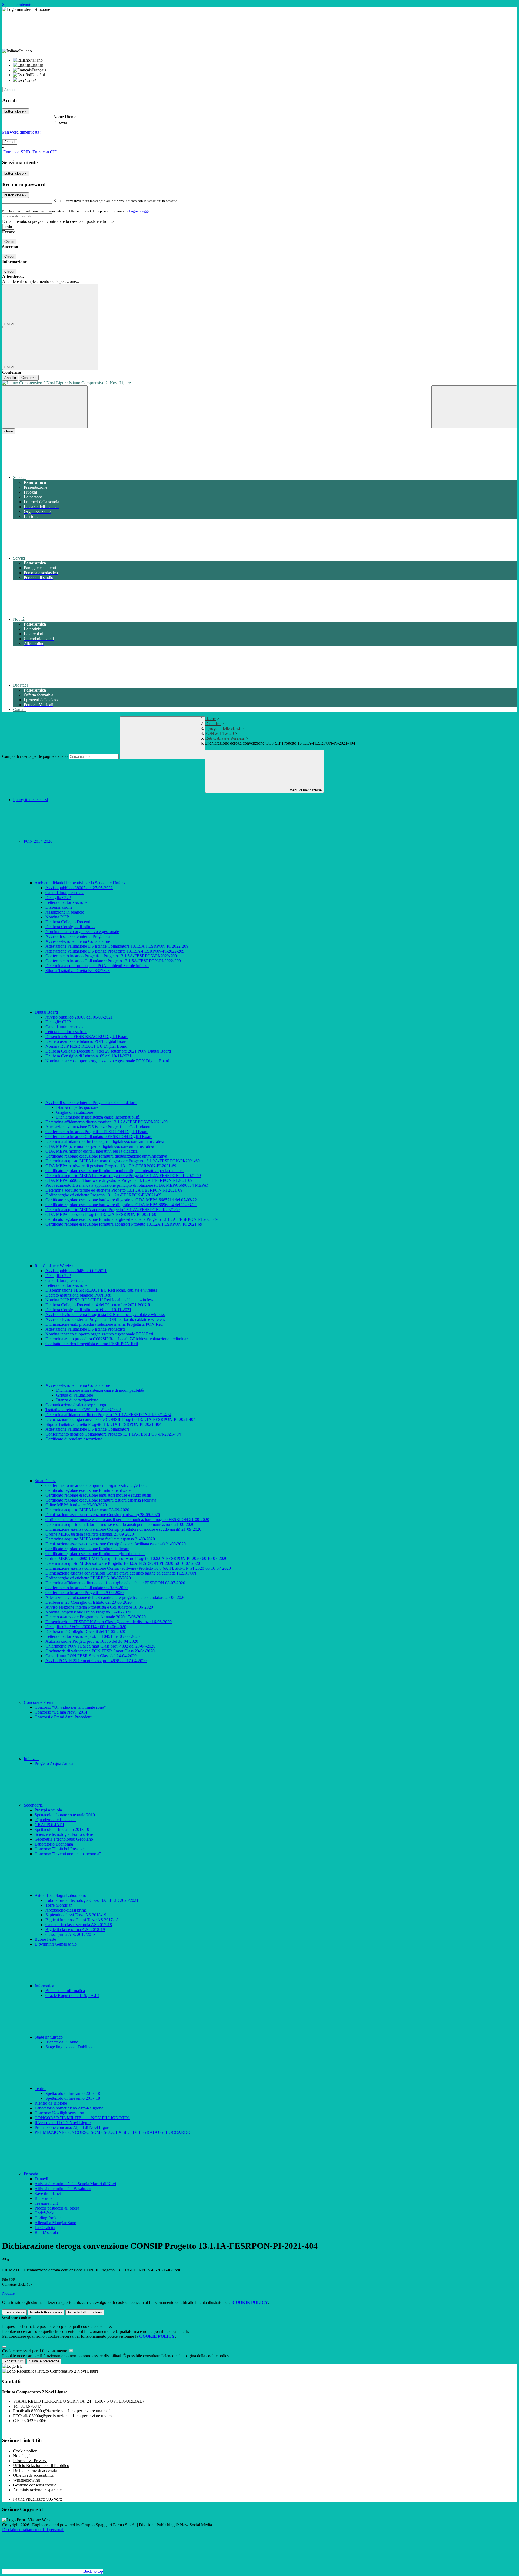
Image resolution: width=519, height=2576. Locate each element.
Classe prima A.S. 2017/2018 (70, 1934)
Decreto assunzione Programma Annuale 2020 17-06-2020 (96, 1617)
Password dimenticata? (22, 132)
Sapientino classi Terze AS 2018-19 (76, 1915)
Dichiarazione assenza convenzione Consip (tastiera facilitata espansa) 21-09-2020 (116, 1544)
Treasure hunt (46, 2203)
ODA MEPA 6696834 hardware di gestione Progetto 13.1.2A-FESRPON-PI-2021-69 (119, 1180)
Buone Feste (45, 1939)
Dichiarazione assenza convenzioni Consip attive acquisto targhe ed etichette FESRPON (121, 1573)
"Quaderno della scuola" (56, 1820)
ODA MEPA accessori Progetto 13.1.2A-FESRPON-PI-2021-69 (101, 1214)
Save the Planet (48, 2193)
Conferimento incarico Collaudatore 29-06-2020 (86, 1588)
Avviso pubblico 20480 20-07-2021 (76, 1271)
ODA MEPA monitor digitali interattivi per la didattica (92, 1151)
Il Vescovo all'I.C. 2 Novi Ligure (63, 2123)
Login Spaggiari (141, 211)
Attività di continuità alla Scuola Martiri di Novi (75, 2184)
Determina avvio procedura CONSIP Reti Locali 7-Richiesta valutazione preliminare (117, 1339)
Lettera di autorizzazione (66, 902)
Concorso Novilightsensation (59, 2113)
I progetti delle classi (223, 728)
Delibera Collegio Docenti (68, 922)
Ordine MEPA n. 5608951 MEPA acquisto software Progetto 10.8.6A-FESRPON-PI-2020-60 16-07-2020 (136, 1558)
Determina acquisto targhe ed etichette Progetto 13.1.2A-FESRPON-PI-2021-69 (114, 1190)
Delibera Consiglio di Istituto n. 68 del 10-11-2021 (88, 1310)
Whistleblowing (26, 2480)
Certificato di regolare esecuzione (74, 1439)
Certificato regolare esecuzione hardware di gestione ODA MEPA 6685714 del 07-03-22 (121, 1200)
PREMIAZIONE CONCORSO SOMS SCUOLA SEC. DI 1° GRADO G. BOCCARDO (113, 2132)
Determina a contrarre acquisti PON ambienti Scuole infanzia (97, 966)
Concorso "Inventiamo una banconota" (68, 1854)
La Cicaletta (45, 2228)
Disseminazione (59, 907)
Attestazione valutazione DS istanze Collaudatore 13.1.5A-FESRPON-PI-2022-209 (117, 946)
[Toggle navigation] (45, 407)
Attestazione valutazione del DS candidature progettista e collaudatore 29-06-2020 (115, 1597)
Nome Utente (65, 117)
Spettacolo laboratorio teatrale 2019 (65, 1815)
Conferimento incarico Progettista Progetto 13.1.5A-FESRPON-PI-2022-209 (111, 956)
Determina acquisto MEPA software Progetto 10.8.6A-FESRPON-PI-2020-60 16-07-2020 (123, 1563)
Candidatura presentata (65, 893)
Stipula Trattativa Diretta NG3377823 (78, 970)
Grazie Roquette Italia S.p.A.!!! (72, 1995)
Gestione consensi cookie (35, 2485)
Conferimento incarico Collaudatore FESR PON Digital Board (99, 1137)
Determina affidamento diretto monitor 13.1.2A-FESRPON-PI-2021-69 (107, 1122)
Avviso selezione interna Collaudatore (78, 941)
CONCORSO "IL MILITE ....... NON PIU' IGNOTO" (82, 2118)
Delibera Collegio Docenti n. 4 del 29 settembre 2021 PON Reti (100, 1305)
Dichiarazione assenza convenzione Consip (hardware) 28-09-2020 (103, 1515)
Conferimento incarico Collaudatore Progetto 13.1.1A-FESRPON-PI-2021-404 (113, 1434)
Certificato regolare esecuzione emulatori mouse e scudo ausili (98, 1495)
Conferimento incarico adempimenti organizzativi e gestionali (98, 1485)
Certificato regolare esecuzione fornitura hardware (88, 1490)
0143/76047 (31, 2406)
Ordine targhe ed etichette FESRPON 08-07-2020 (88, 1578)
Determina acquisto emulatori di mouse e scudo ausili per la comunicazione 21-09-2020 (120, 1524)
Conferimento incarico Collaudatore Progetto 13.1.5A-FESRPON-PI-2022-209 (113, 961)
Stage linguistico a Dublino (69, 2047)
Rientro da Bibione (51, 2103)
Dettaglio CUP (58, 897)
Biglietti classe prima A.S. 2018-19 (75, 1929)
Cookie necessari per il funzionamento (35, 2351)
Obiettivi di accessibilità (33, 2475)
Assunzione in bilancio (65, 912)
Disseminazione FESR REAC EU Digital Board (87, 1036)
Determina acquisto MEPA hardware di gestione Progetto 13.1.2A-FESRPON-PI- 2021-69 (123, 1175)
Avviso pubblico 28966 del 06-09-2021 (79, 1017)
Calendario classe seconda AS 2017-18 (79, 1925)
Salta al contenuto (17, 4)
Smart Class (45, 1481)
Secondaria (34, 1805)
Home (210, 719)
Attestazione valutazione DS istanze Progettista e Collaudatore (98, 1127)
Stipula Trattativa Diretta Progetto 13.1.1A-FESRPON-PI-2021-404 (103, 1424)
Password (61, 122)
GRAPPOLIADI (49, 1825)
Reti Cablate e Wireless (225, 738)
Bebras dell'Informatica (65, 1991)
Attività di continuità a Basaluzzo (63, 2189)
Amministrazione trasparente (37, 2490)
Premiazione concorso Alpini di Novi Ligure (72, 2127)
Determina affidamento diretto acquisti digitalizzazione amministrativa (105, 1141)
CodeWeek (44, 2213)
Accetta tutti (85, 2312)
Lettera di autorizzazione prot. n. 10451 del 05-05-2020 (93, 1636)
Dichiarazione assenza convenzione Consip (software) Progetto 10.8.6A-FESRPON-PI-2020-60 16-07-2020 (138, 1568)
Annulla (10, 378)
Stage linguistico (49, 2037)
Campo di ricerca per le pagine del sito (35, 756)
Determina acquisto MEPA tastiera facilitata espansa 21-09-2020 (100, 1539)
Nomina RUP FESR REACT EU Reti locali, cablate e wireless (99, 1300)
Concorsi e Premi (39, 1702)
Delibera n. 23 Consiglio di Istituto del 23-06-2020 (89, 1602)
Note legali (22, 2456)
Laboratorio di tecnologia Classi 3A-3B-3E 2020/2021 (92, 1900)
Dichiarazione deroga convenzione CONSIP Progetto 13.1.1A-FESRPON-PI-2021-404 (120, 1419)
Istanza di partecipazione (77, 1107)
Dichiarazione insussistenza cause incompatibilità (98, 1117)
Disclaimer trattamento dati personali (33, 2530)
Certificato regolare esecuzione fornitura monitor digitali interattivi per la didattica (114, 1171)
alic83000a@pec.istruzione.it (69, 2416)
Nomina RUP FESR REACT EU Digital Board (86, 1046)
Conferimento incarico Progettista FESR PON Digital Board (97, 1132)
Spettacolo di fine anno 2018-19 (62, 1829)
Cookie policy (25, 2451)
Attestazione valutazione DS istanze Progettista (85, 1329)
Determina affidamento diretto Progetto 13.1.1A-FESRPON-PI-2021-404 (108, 1415)
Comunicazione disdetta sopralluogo (76, 1405)
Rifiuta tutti (46, 2312)
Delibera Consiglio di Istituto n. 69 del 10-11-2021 (88, 1056)
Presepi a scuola (48, 1810)
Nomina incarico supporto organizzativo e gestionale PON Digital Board (107, 1061)
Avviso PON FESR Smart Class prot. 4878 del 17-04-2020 (96, 1661)
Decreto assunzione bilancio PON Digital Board (86, 1041)
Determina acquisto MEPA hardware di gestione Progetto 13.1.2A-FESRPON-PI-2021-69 (123, 1161)
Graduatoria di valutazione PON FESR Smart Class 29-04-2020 (100, 1651)
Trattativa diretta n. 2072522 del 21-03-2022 (83, 1410)
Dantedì (41, 2179)
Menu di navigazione (305, 790)
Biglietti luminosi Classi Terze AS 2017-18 (82, 1920)
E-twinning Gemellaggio (56, 1944)
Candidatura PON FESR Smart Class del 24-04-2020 (91, 1656)
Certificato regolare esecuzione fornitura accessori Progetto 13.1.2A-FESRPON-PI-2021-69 (124, 1224)
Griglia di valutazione (75, 1112)
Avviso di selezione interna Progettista (78, 936)
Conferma (29, 378)
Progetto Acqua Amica (54, 1763)
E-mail (59, 201)
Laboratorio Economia (54, 1844)
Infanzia (31, 1759)
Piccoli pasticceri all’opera (57, 2208)
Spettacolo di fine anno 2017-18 (73, 2093)
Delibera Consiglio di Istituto (70, 927)
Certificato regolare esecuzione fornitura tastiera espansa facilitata (101, 1500)
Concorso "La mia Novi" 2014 (61, 1712)
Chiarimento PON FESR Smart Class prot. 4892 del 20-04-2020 (100, 1646)
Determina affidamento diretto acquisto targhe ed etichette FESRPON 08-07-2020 (115, 1583)
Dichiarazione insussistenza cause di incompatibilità (100, 1390)
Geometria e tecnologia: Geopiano (64, 1839)
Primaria (31, 2174)
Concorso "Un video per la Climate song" (70, 1707)
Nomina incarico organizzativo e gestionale (82, 932)
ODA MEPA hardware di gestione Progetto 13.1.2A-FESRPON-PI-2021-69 (111, 1166)
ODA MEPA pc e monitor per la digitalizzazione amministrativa (100, 1146)
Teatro (41, 2089)
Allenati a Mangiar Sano (55, 2223)
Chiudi (9, 242)
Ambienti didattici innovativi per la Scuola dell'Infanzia (82, 883)
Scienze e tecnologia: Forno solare (64, 1834)
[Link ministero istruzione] (26, 9)
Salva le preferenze (44, 2361)
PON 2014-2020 (220, 733)
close (9, 431)
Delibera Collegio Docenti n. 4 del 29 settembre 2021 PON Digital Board (108, 1051)
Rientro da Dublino (62, 2042)
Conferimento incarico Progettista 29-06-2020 (84, 1593)
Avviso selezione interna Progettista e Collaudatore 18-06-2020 (99, 1607)
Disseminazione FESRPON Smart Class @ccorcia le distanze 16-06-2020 (109, 1622)
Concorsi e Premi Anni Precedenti (64, 1717)
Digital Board (47, 1012)
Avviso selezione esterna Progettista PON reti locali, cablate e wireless (105, 1319)
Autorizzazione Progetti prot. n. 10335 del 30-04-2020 (92, 1641)
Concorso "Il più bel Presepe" (60, 1849)
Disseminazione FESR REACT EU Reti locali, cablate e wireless (101, 1290)
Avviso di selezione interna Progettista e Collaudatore (91, 1102)
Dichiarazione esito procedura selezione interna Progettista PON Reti (104, 1324)
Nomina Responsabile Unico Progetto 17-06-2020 (88, 1612)
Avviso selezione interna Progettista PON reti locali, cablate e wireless (105, 1315)
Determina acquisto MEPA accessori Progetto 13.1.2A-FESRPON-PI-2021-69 (113, 1210)
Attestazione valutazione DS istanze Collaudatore (87, 1429)
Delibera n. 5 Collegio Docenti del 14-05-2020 (85, 1631)
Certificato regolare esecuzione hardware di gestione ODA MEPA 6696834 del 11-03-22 (121, 1205)
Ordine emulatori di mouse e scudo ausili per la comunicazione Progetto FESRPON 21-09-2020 (127, 1520)
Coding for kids (48, 2218)
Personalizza (14, 2312)
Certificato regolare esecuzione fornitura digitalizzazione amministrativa (106, 1156)
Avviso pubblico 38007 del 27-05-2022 (79, 888)
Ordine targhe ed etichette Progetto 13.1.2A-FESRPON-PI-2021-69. (104, 1195)
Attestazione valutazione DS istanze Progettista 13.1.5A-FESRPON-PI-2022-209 (115, 951)
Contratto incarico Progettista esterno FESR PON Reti (92, 1344)
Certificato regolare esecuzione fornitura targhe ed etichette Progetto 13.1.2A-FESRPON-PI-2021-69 (132, 1219)
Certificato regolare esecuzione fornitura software (87, 1549)
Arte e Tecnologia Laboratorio (61, 1895)
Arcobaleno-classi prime (66, 1910)
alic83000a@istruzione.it (68, 2411)
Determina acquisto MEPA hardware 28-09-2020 (87, 1510)
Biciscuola (44, 2198)
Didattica (213, 724)
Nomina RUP (57, 917)
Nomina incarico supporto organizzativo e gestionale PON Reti (99, 1334)
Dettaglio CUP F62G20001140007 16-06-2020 (86, 1627)
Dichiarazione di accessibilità (38, 2470)
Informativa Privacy (30, 2461)
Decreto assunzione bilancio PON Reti (78, 1295)
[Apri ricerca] (474, 407)
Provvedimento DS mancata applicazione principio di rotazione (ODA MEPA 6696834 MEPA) (127, 1185)
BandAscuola (46, 2232)
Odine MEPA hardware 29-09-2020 (76, 1505)
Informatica (45, 1986)
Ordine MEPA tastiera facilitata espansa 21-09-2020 (90, 1534)
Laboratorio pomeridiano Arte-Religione (69, 2108)
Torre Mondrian (59, 1905)
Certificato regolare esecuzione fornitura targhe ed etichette (95, 1554)
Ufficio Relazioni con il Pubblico (41, 2466)
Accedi (10, 90)
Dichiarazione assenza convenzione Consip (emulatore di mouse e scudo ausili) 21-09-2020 (123, 1529)
